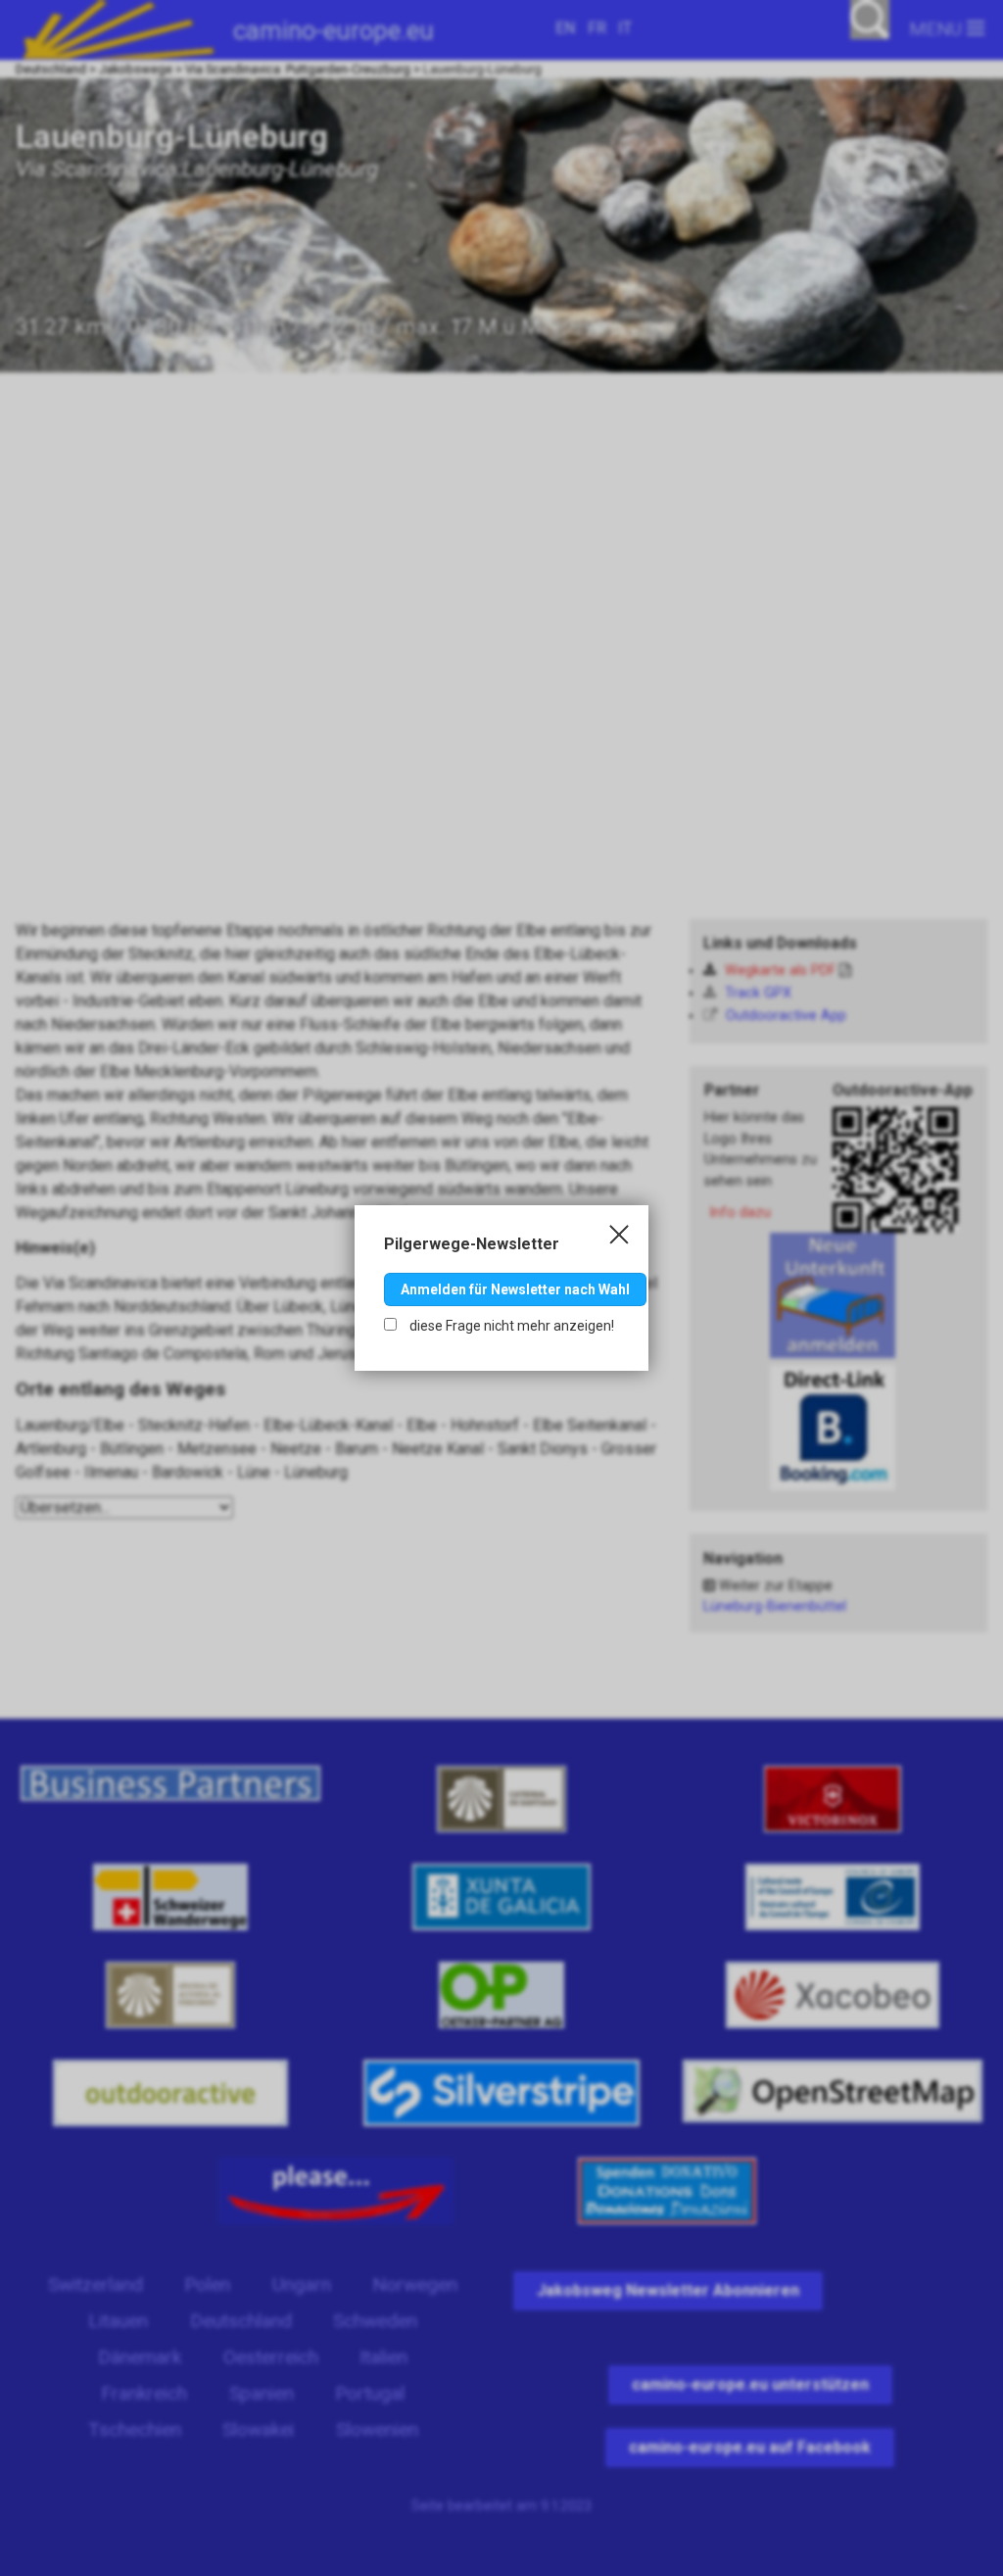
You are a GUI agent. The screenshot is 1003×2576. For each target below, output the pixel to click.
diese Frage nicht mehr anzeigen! (510, 1326)
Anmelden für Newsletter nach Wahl (515, 1289)
